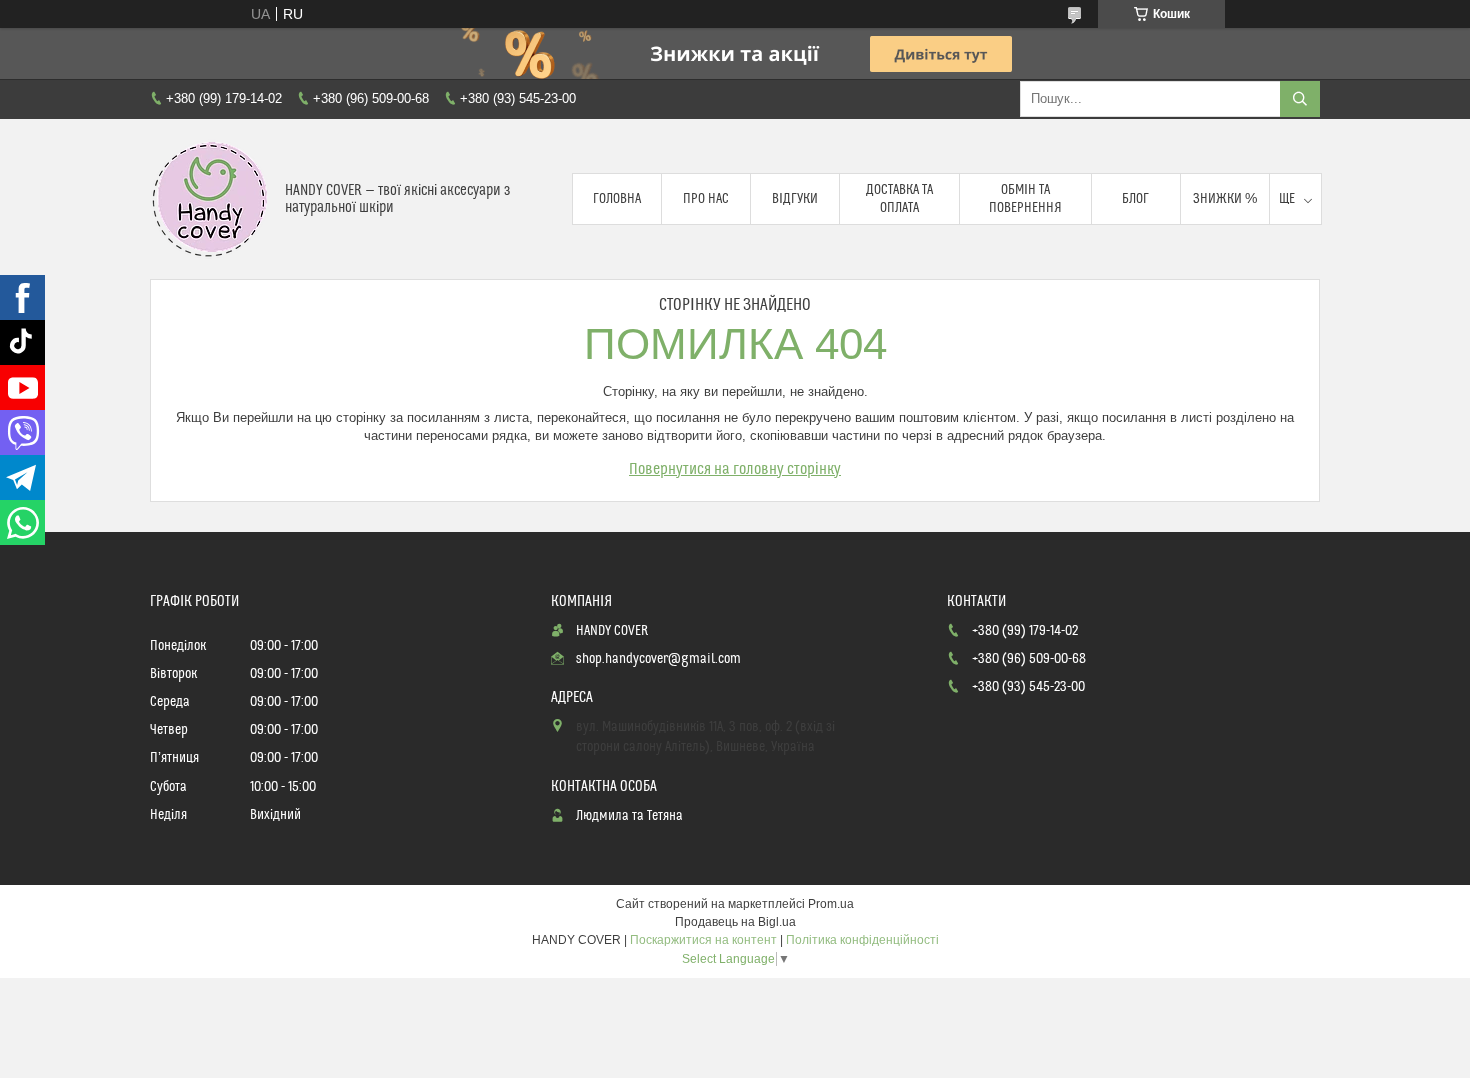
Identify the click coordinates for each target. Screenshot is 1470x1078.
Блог (1135, 199)
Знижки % (1225, 199)
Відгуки (795, 199)
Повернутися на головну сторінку (735, 469)
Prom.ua (831, 904)
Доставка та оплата (899, 199)
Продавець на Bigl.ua (735, 922)
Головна (617, 199)
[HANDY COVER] (210, 199)
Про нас (706, 199)
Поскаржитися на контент (703, 940)
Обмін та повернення (1025, 199)
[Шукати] (1300, 99)
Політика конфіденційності (862, 940)
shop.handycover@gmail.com (658, 659)
